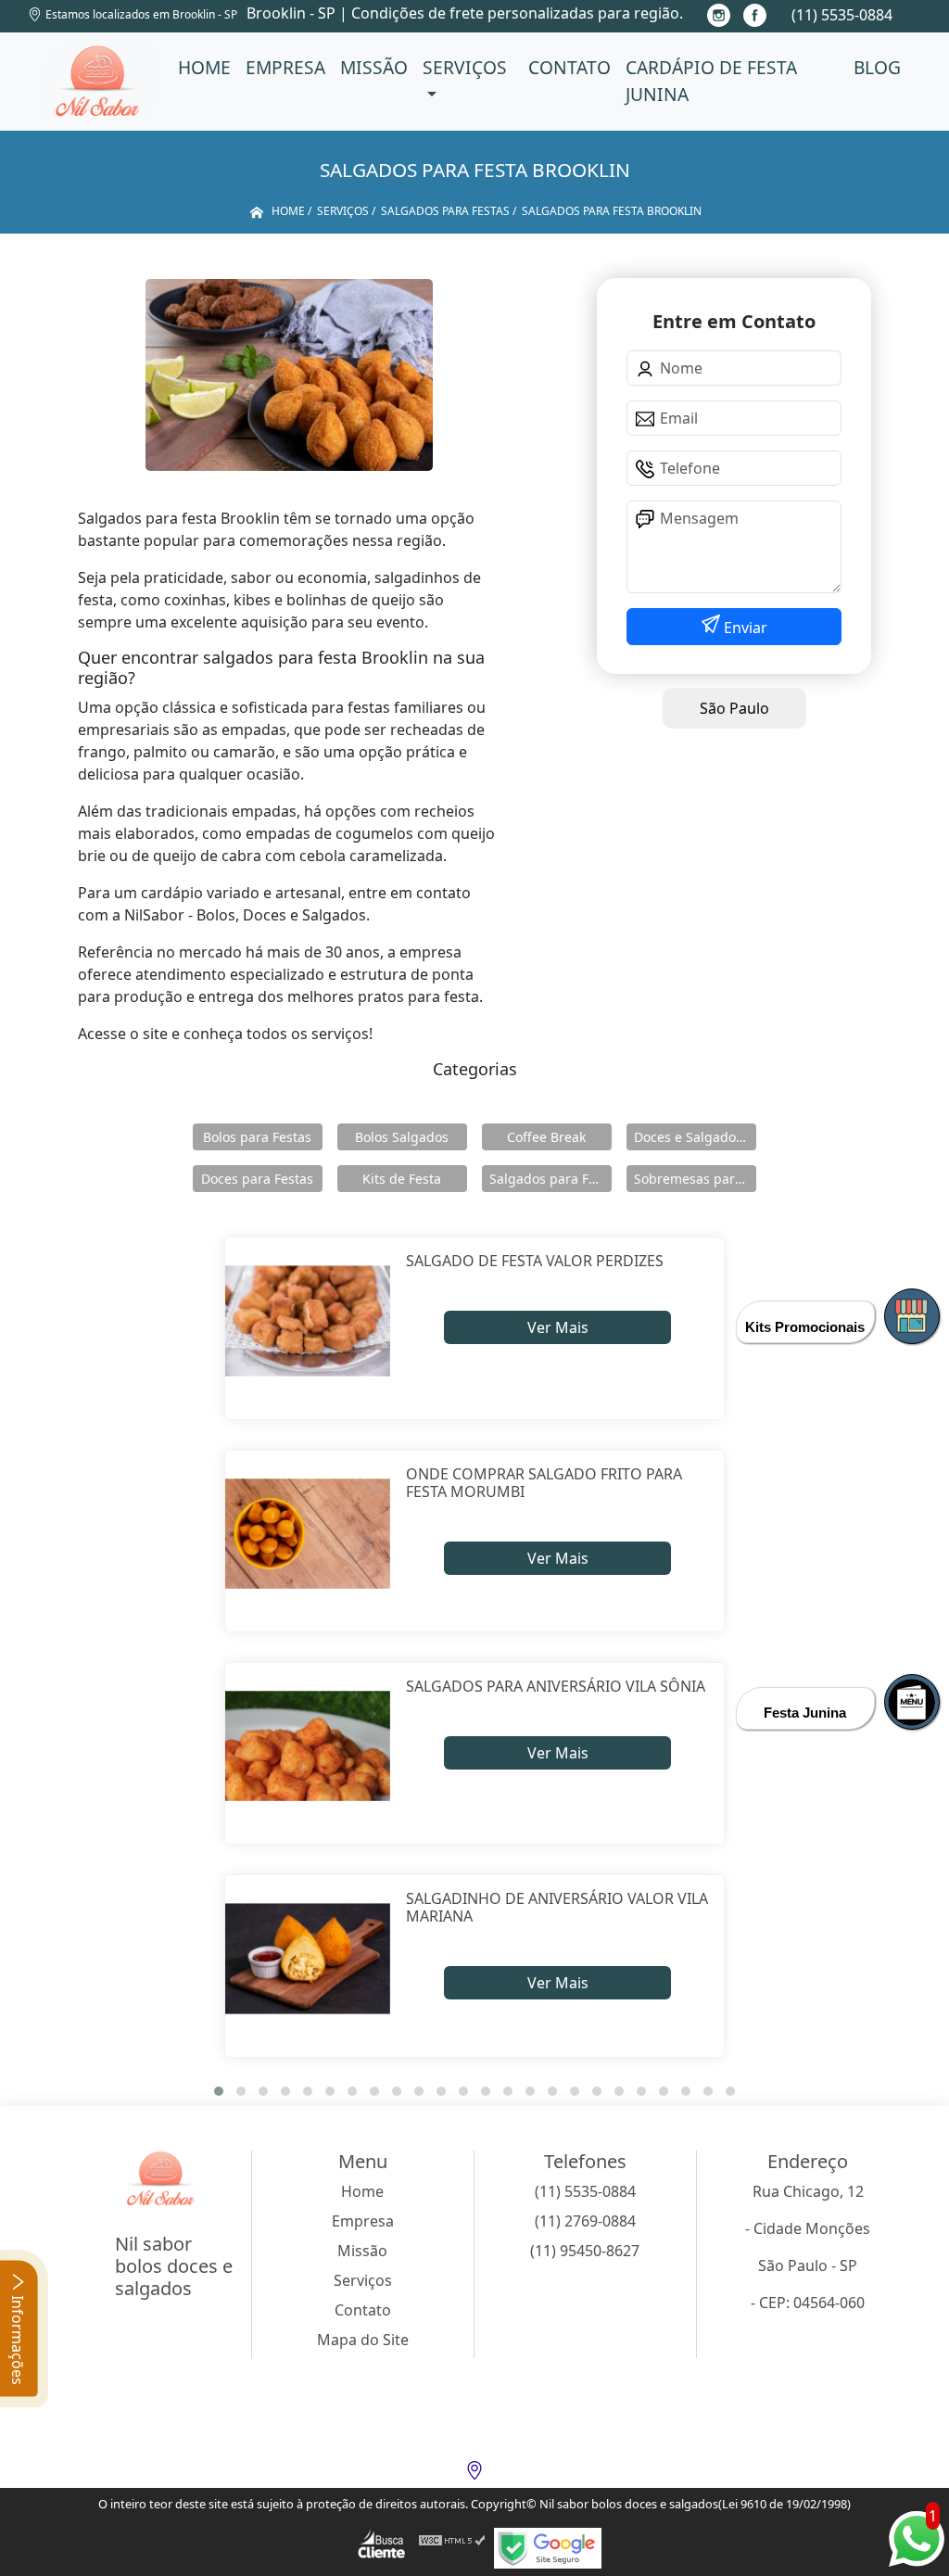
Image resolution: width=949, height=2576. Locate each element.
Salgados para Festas (550, 1179)
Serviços (465, 67)
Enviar (744, 628)
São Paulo (734, 708)
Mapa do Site (363, 2340)
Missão (374, 67)
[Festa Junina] (912, 1702)
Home (204, 67)
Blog (877, 67)
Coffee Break (546, 1137)
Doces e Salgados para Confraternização (695, 1137)
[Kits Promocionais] (912, 1316)
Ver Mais (558, 1327)
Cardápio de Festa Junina (711, 81)
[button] (219, 2091)
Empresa (285, 67)
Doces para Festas (257, 1179)
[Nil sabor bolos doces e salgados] (98, 82)
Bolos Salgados (402, 1137)
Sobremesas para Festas (695, 1179)
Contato (569, 67)
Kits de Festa (402, 1179)
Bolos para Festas (257, 1137)
